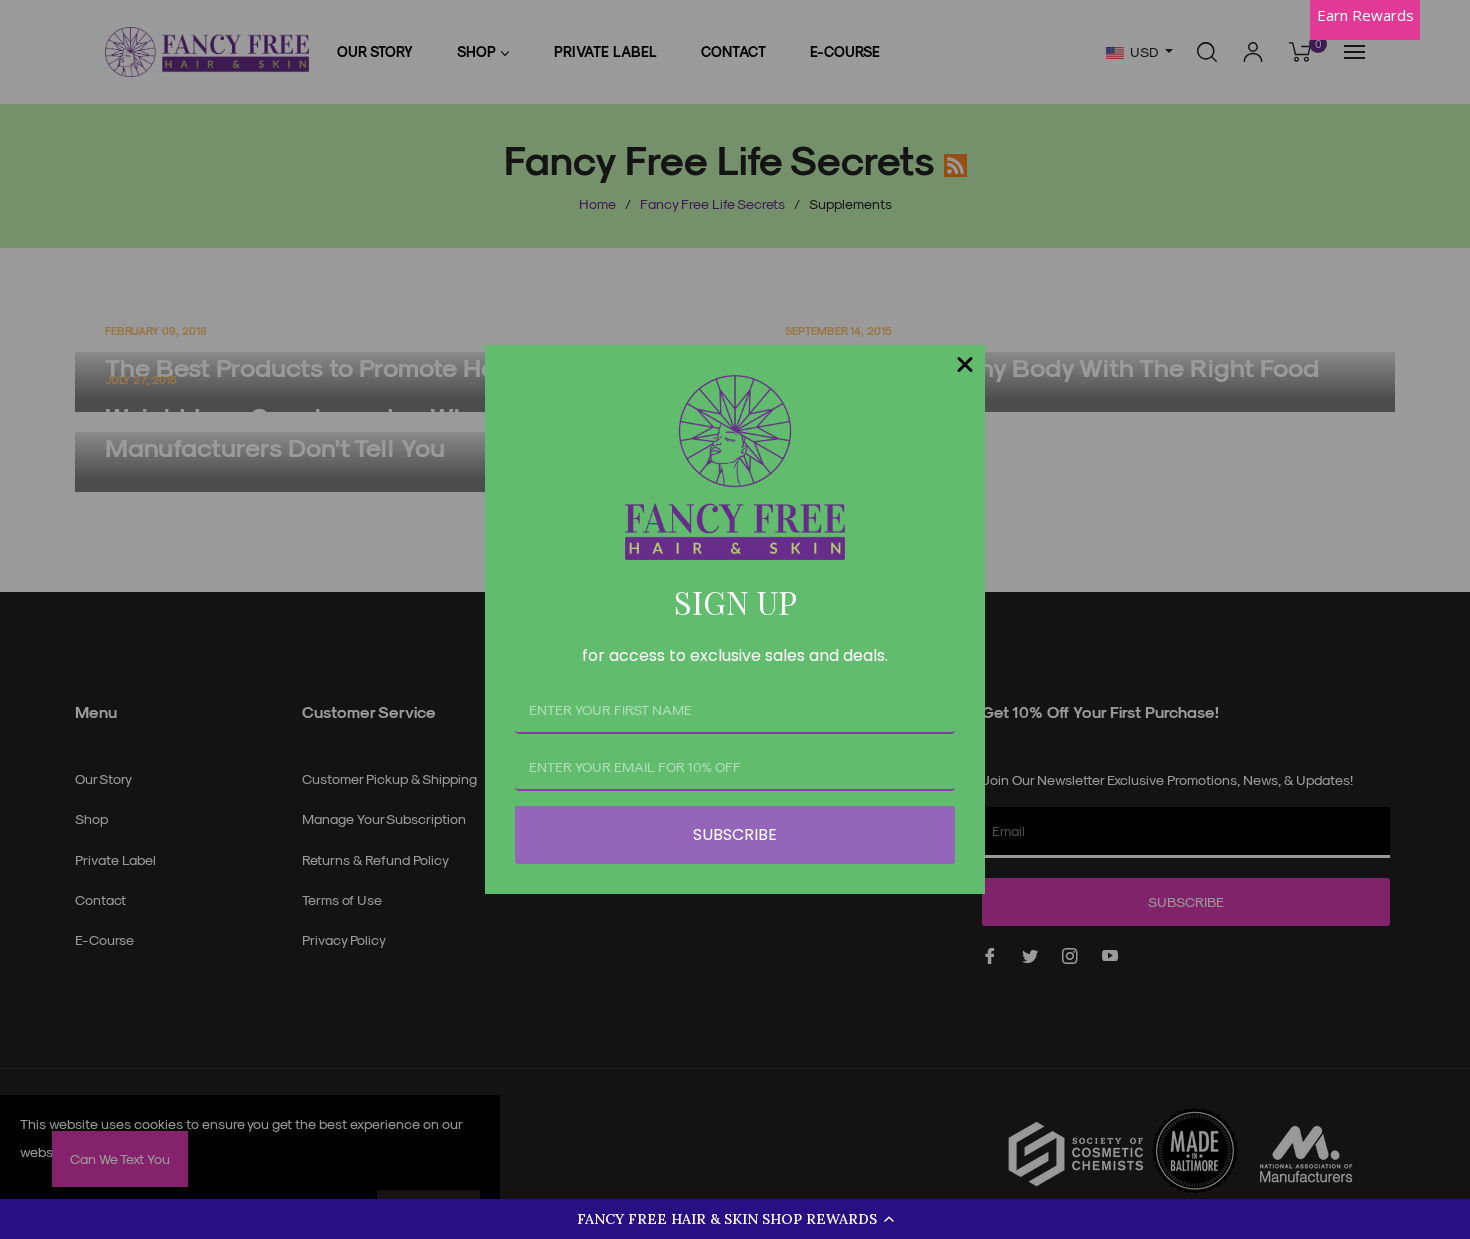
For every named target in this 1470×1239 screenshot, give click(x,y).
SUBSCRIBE (735, 834)
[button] (735, 1219)
